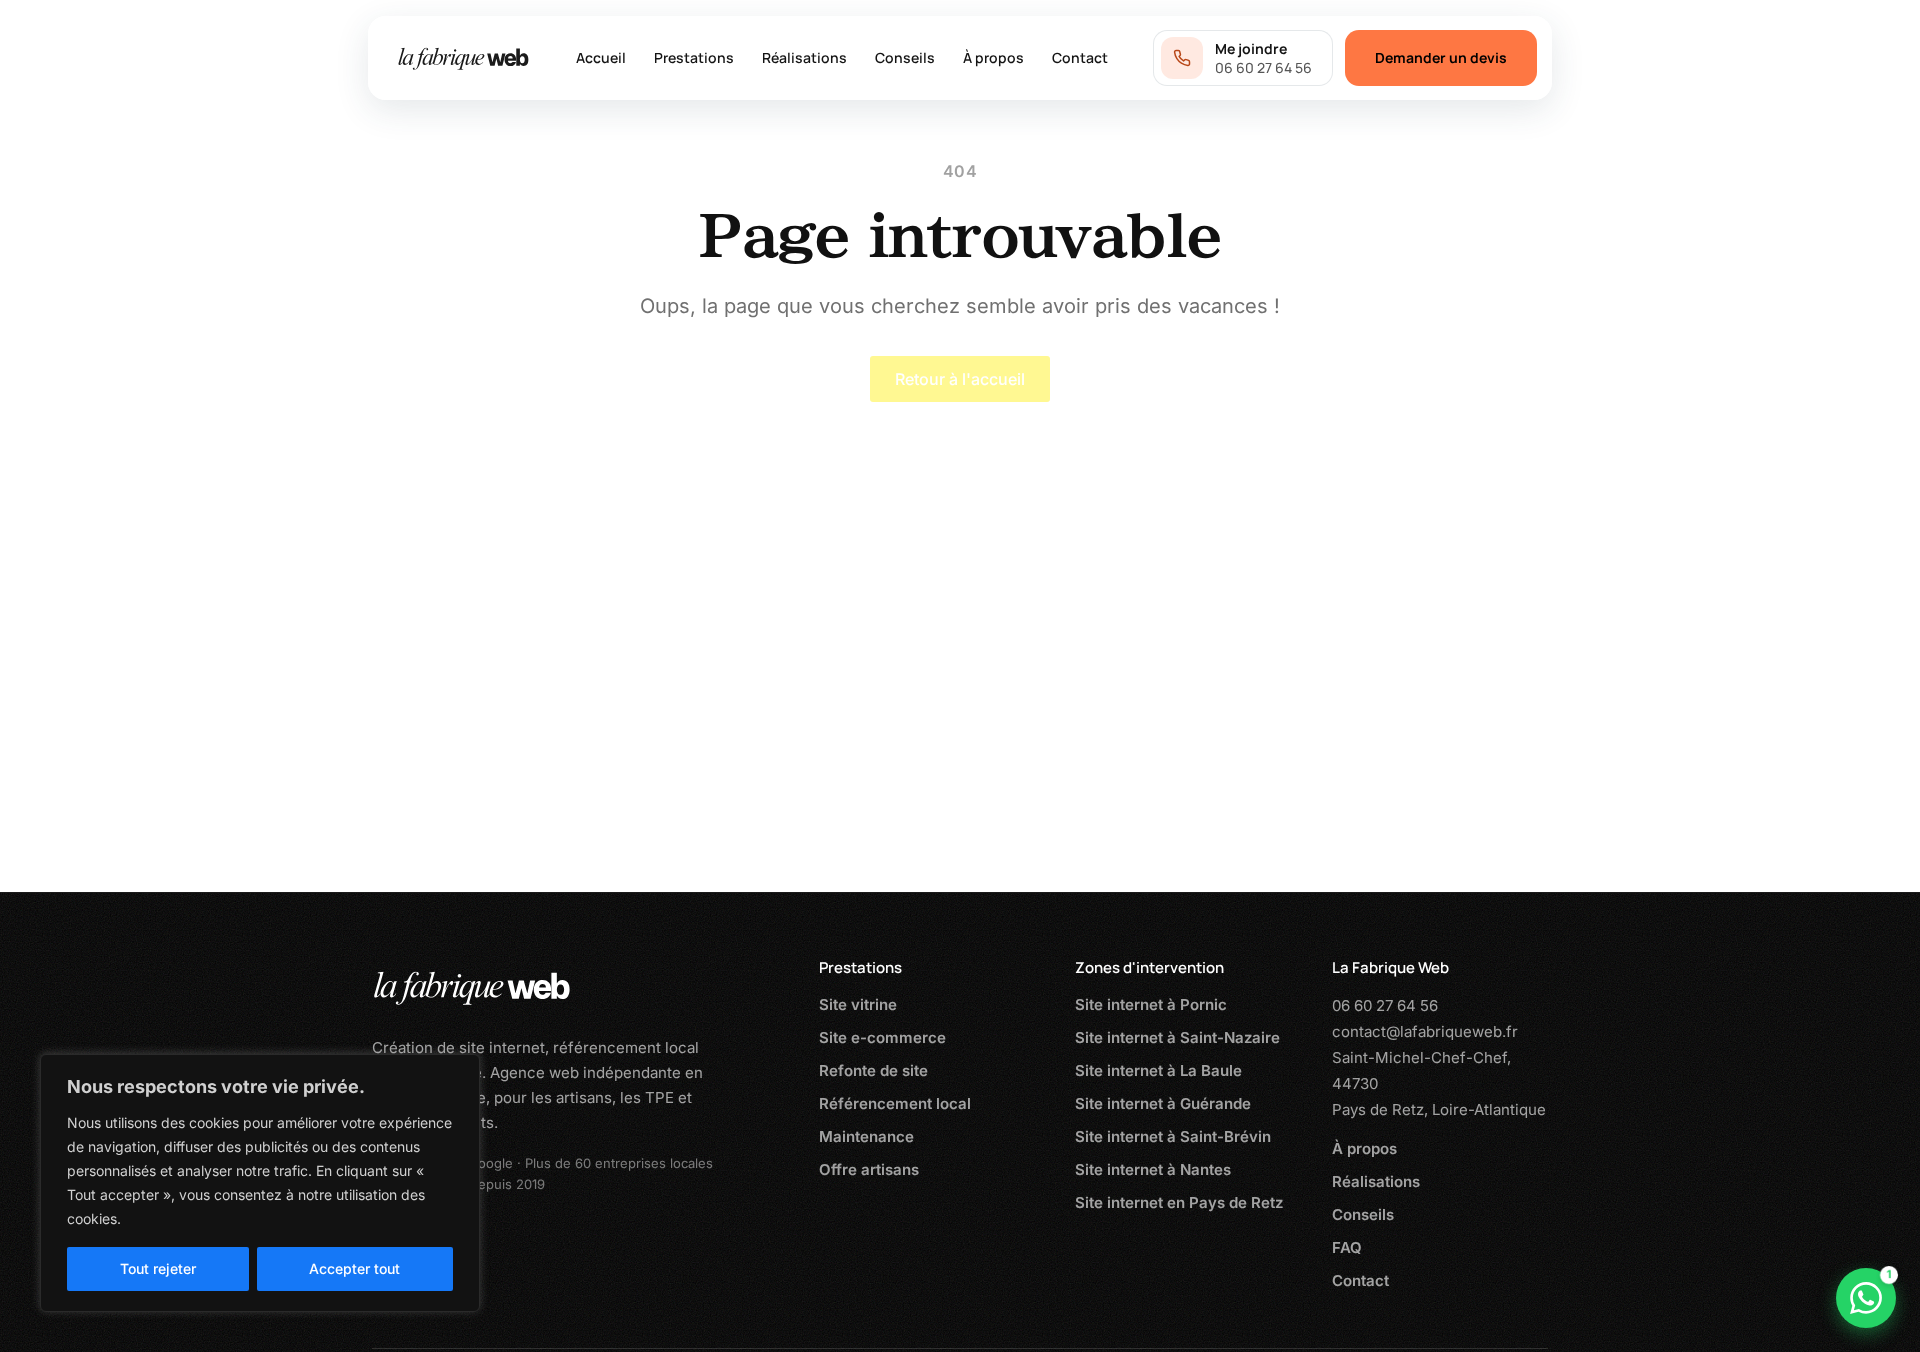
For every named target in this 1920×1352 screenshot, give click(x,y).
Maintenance (866, 1136)
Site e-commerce (882, 1037)
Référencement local (895, 1103)
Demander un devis (1441, 57)
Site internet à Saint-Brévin (1173, 1136)
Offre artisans (869, 1169)
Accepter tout (354, 1268)
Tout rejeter (158, 1268)
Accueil (601, 57)
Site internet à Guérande (1163, 1103)
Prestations (694, 57)
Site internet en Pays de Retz (1179, 1202)
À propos (993, 57)
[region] (260, 1183)
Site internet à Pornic (1151, 1004)
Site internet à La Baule (1158, 1070)
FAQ (1347, 1247)
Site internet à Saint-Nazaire (1177, 1037)
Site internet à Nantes (1153, 1169)
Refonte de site (873, 1070)
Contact (1080, 57)
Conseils (905, 57)
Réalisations (804, 57)
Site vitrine (858, 1004)
